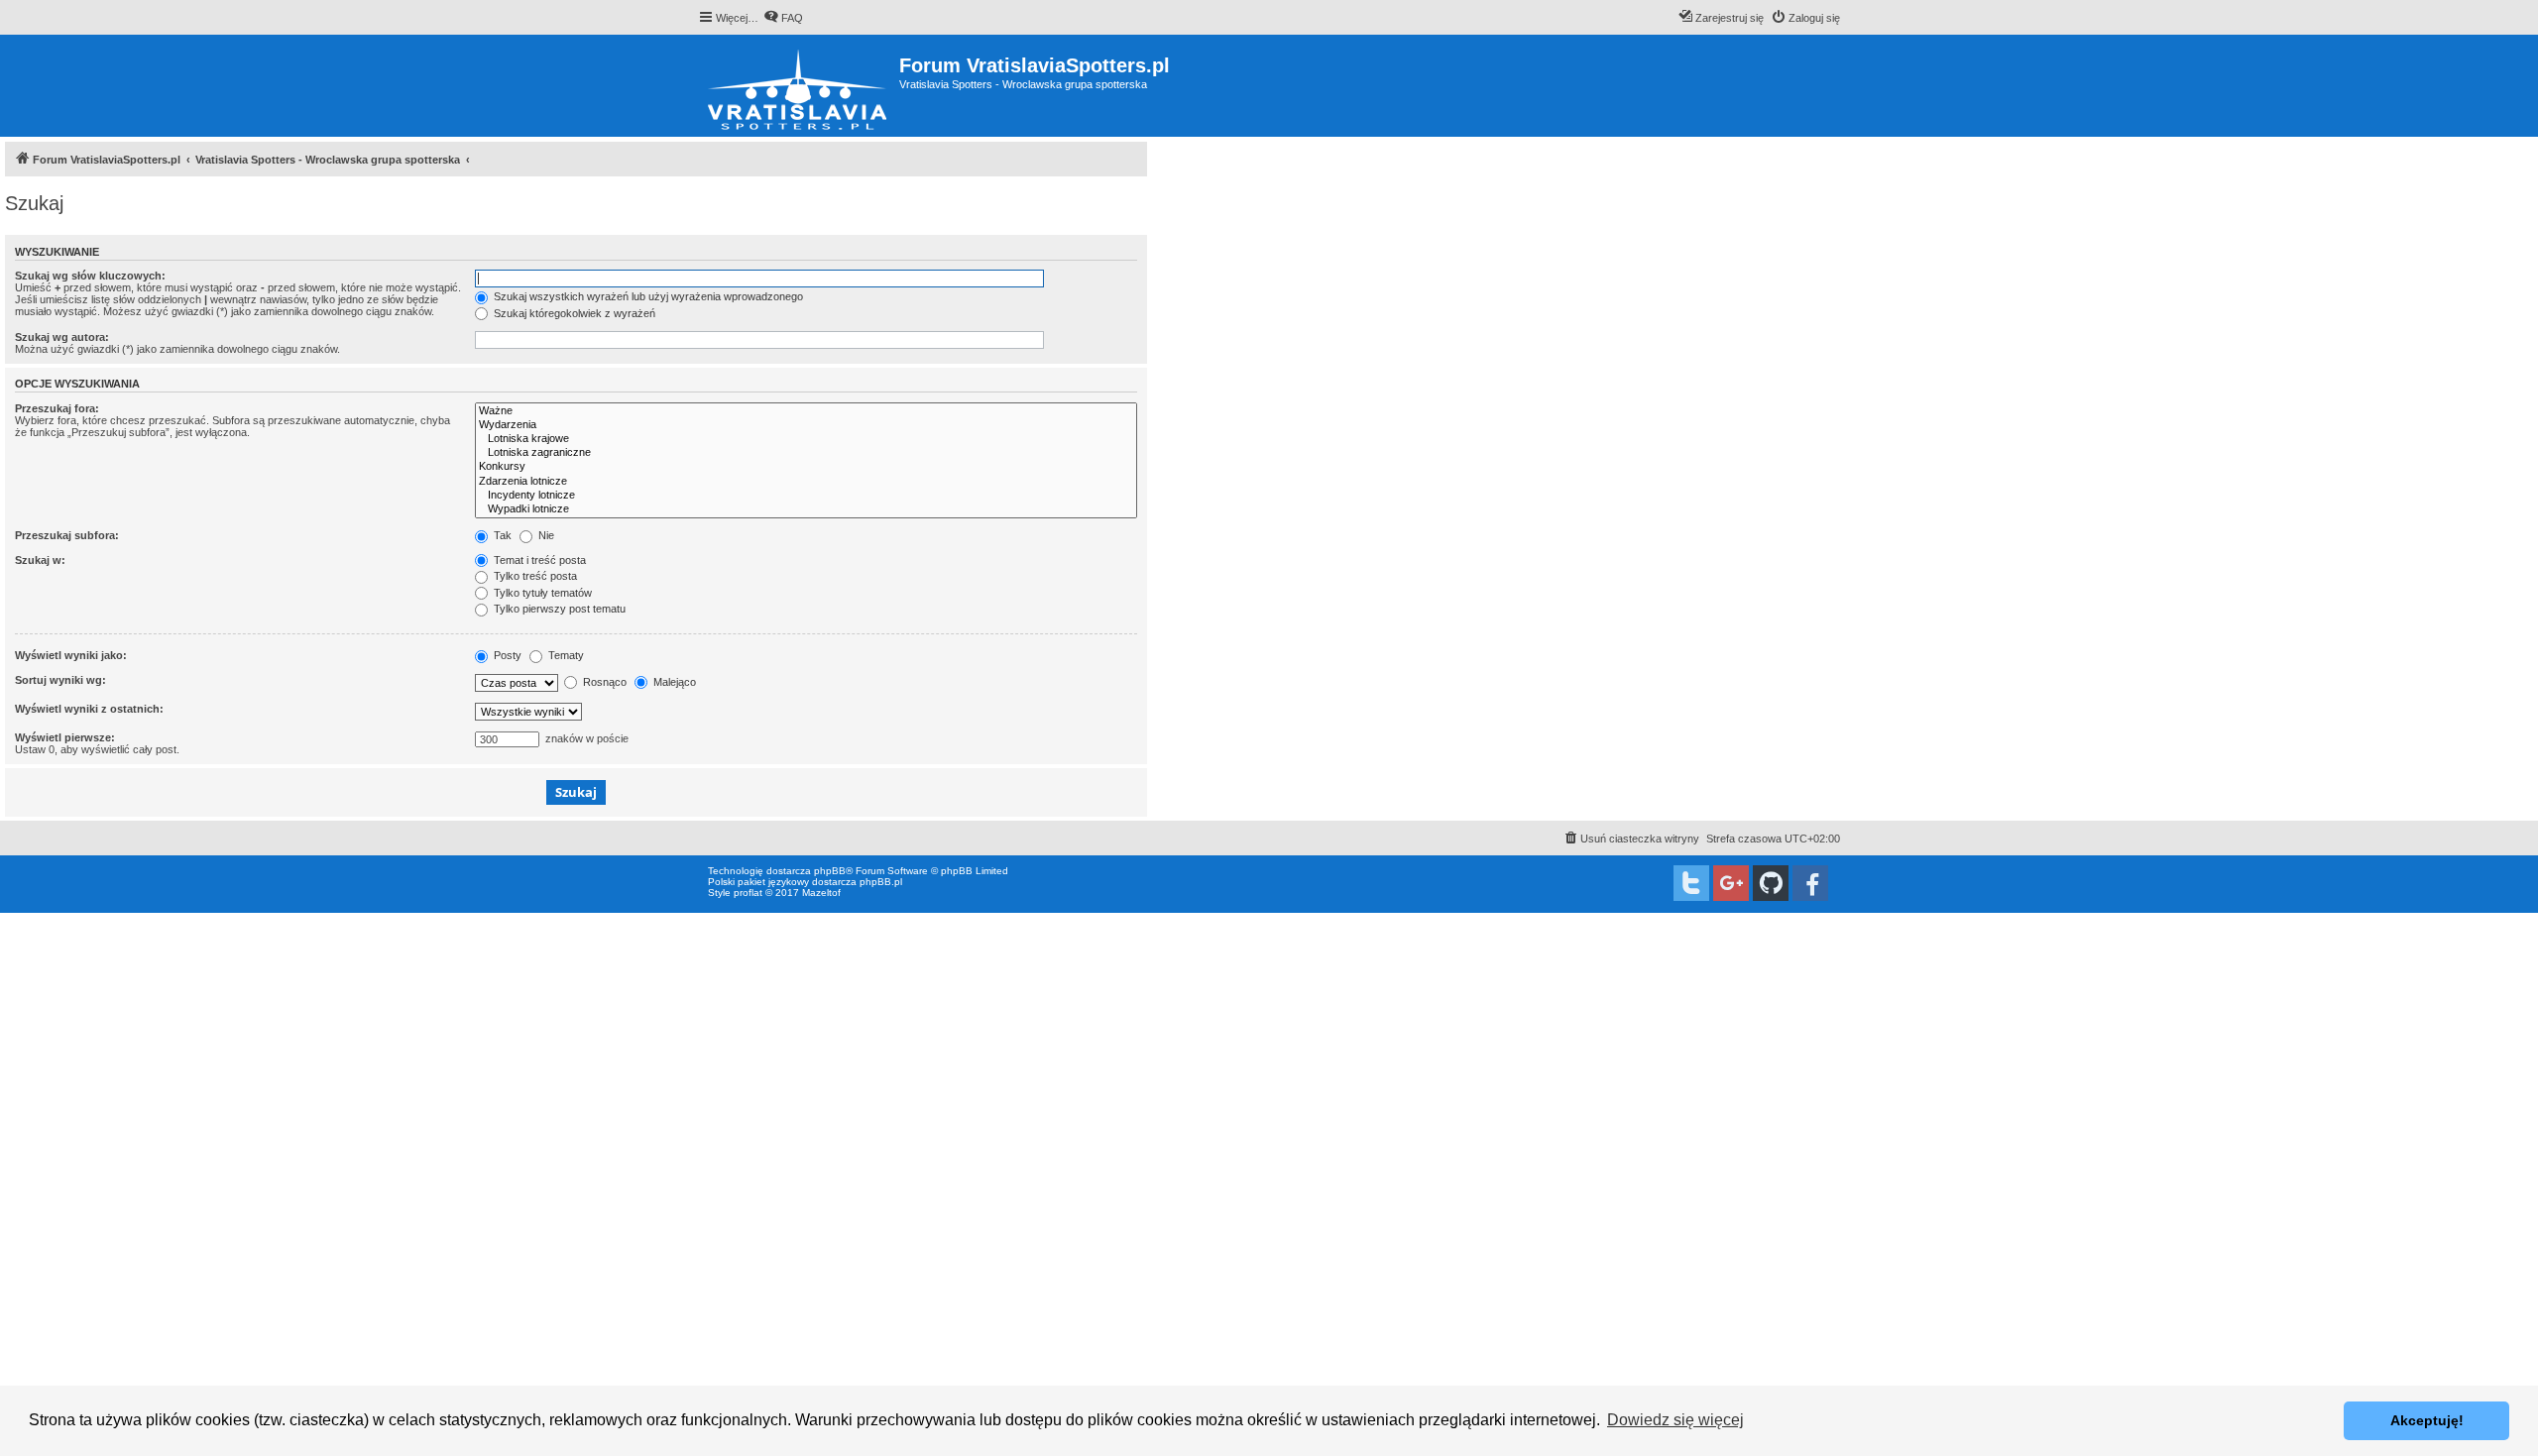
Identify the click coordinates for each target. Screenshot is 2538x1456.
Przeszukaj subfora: (67, 535)
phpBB (830, 871)
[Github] (1771, 883)
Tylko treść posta (534, 576)
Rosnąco (603, 682)
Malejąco (673, 682)
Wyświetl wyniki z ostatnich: (89, 709)
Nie (545, 535)
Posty (506, 655)
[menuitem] (783, 18)
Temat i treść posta (538, 560)
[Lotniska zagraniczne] (806, 453)
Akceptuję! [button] (2427, 1420)
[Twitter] (1691, 883)
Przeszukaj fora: (57, 408)
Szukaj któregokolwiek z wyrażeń (573, 313)
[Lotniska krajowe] (806, 439)
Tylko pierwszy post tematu (558, 609)
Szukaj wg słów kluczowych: (90, 276)
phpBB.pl (881, 882)
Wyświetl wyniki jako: (71, 655)
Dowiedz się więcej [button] (1675, 1420)
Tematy (565, 655)
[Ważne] (806, 411)
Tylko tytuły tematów (541, 593)
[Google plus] (1731, 883)
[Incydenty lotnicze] (806, 496)
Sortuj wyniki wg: (60, 680)
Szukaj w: (40, 560)
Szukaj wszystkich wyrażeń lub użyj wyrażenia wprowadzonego (647, 296)
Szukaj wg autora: (62, 337)
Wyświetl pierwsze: (65, 737)
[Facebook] (1810, 883)
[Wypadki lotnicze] (806, 509)
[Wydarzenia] (806, 425)
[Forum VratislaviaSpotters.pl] (799, 86)
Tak (501, 535)
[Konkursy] (806, 467)
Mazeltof (821, 893)
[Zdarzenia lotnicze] (806, 482)
